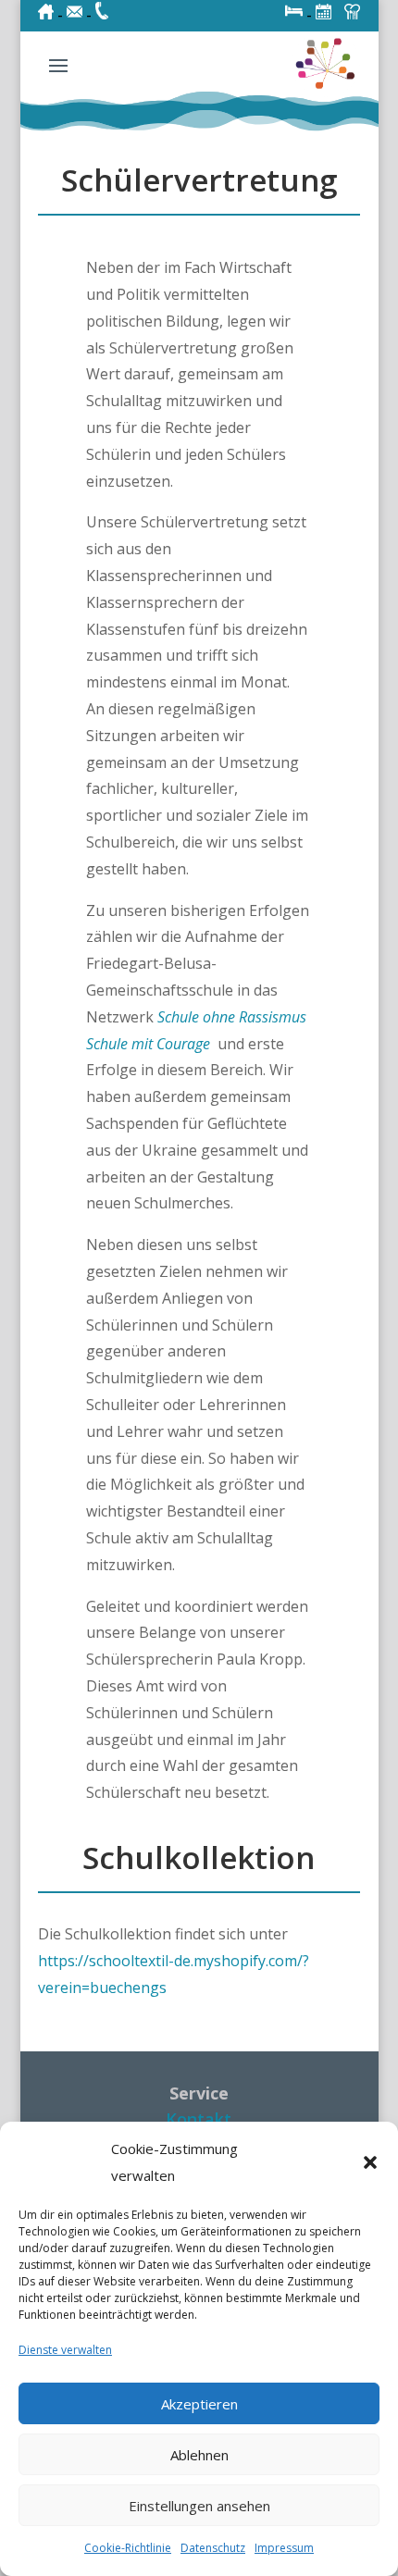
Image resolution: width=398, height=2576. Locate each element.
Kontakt (199, 2119)
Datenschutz (213, 2548)
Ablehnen (199, 2455)
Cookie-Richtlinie (128, 2548)
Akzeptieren (199, 2404)
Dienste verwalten (65, 2350)
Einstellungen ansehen (199, 2506)
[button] (370, 2162)
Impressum (284, 2548)
